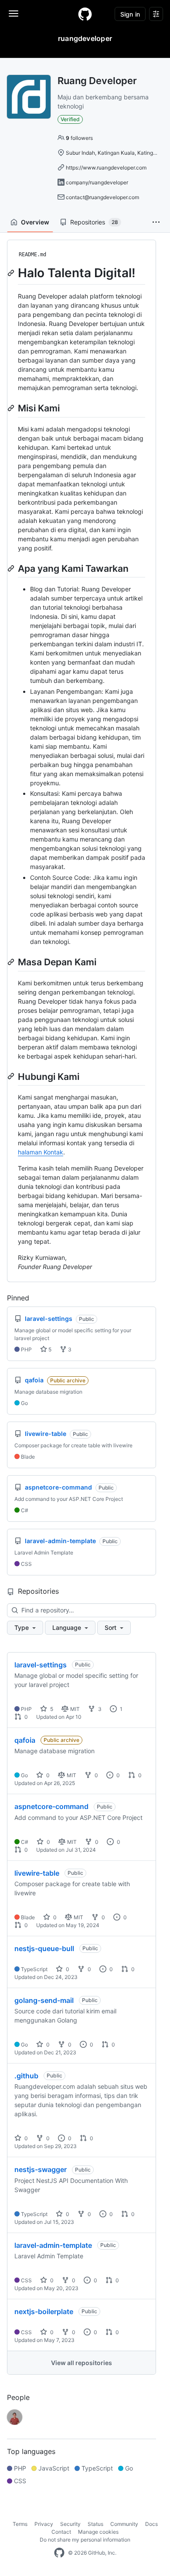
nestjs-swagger (41, 2169)
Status (95, 2524)
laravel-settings (41, 1665)
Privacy (44, 2524)
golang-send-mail (44, 2000)
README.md (32, 255)
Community (124, 2524)
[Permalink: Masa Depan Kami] (12, 962)
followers (79, 138)
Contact (61, 2532)
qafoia (25, 1740)
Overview (35, 222)
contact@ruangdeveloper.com (102, 197)
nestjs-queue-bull (44, 1948)
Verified (70, 119)
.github (26, 2076)
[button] (156, 222)
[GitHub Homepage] (59, 2553)
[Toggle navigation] (14, 14)
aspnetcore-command (51, 1806)
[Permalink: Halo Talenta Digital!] (12, 273)
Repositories (94, 222)
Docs (151, 2524)
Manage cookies (98, 2532)
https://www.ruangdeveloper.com (106, 168)
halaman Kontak (41, 1152)
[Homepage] (85, 14)
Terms (20, 2524)
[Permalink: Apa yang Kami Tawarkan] (12, 568)
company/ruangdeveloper (97, 182)
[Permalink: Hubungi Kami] (12, 1076)
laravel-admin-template (53, 2245)
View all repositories (82, 2363)
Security (70, 2524)
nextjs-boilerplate (44, 2311)
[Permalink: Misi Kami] (12, 408)
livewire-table (37, 1873)
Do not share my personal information (85, 2540)
